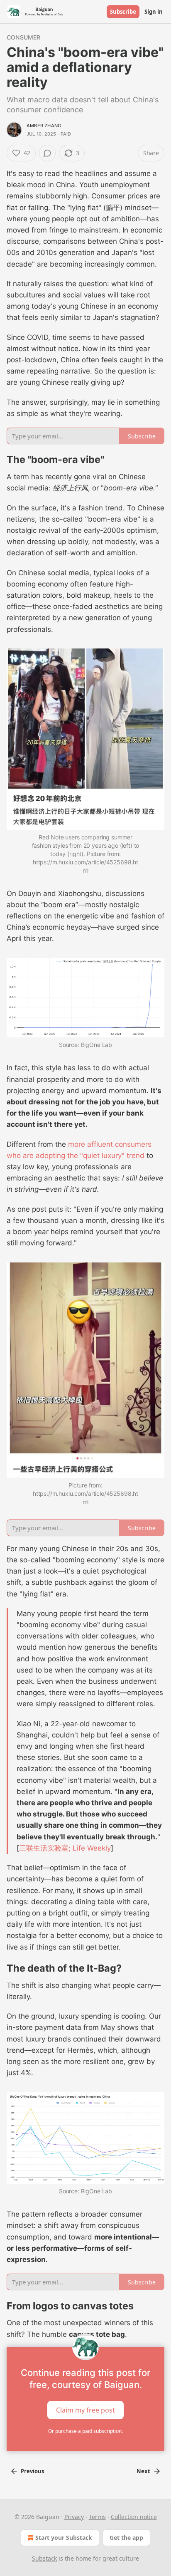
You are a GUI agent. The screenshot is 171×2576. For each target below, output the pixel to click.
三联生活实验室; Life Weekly (65, 1848)
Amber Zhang (44, 126)
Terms (97, 2517)
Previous (32, 2471)
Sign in (154, 12)
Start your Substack (64, 2538)
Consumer (24, 37)
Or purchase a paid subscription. (85, 2431)
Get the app (126, 2538)
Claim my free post (85, 2410)
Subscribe (123, 12)
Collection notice (134, 2517)
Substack (44, 2558)
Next (143, 2471)
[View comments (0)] (47, 153)
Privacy (74, 2517)
